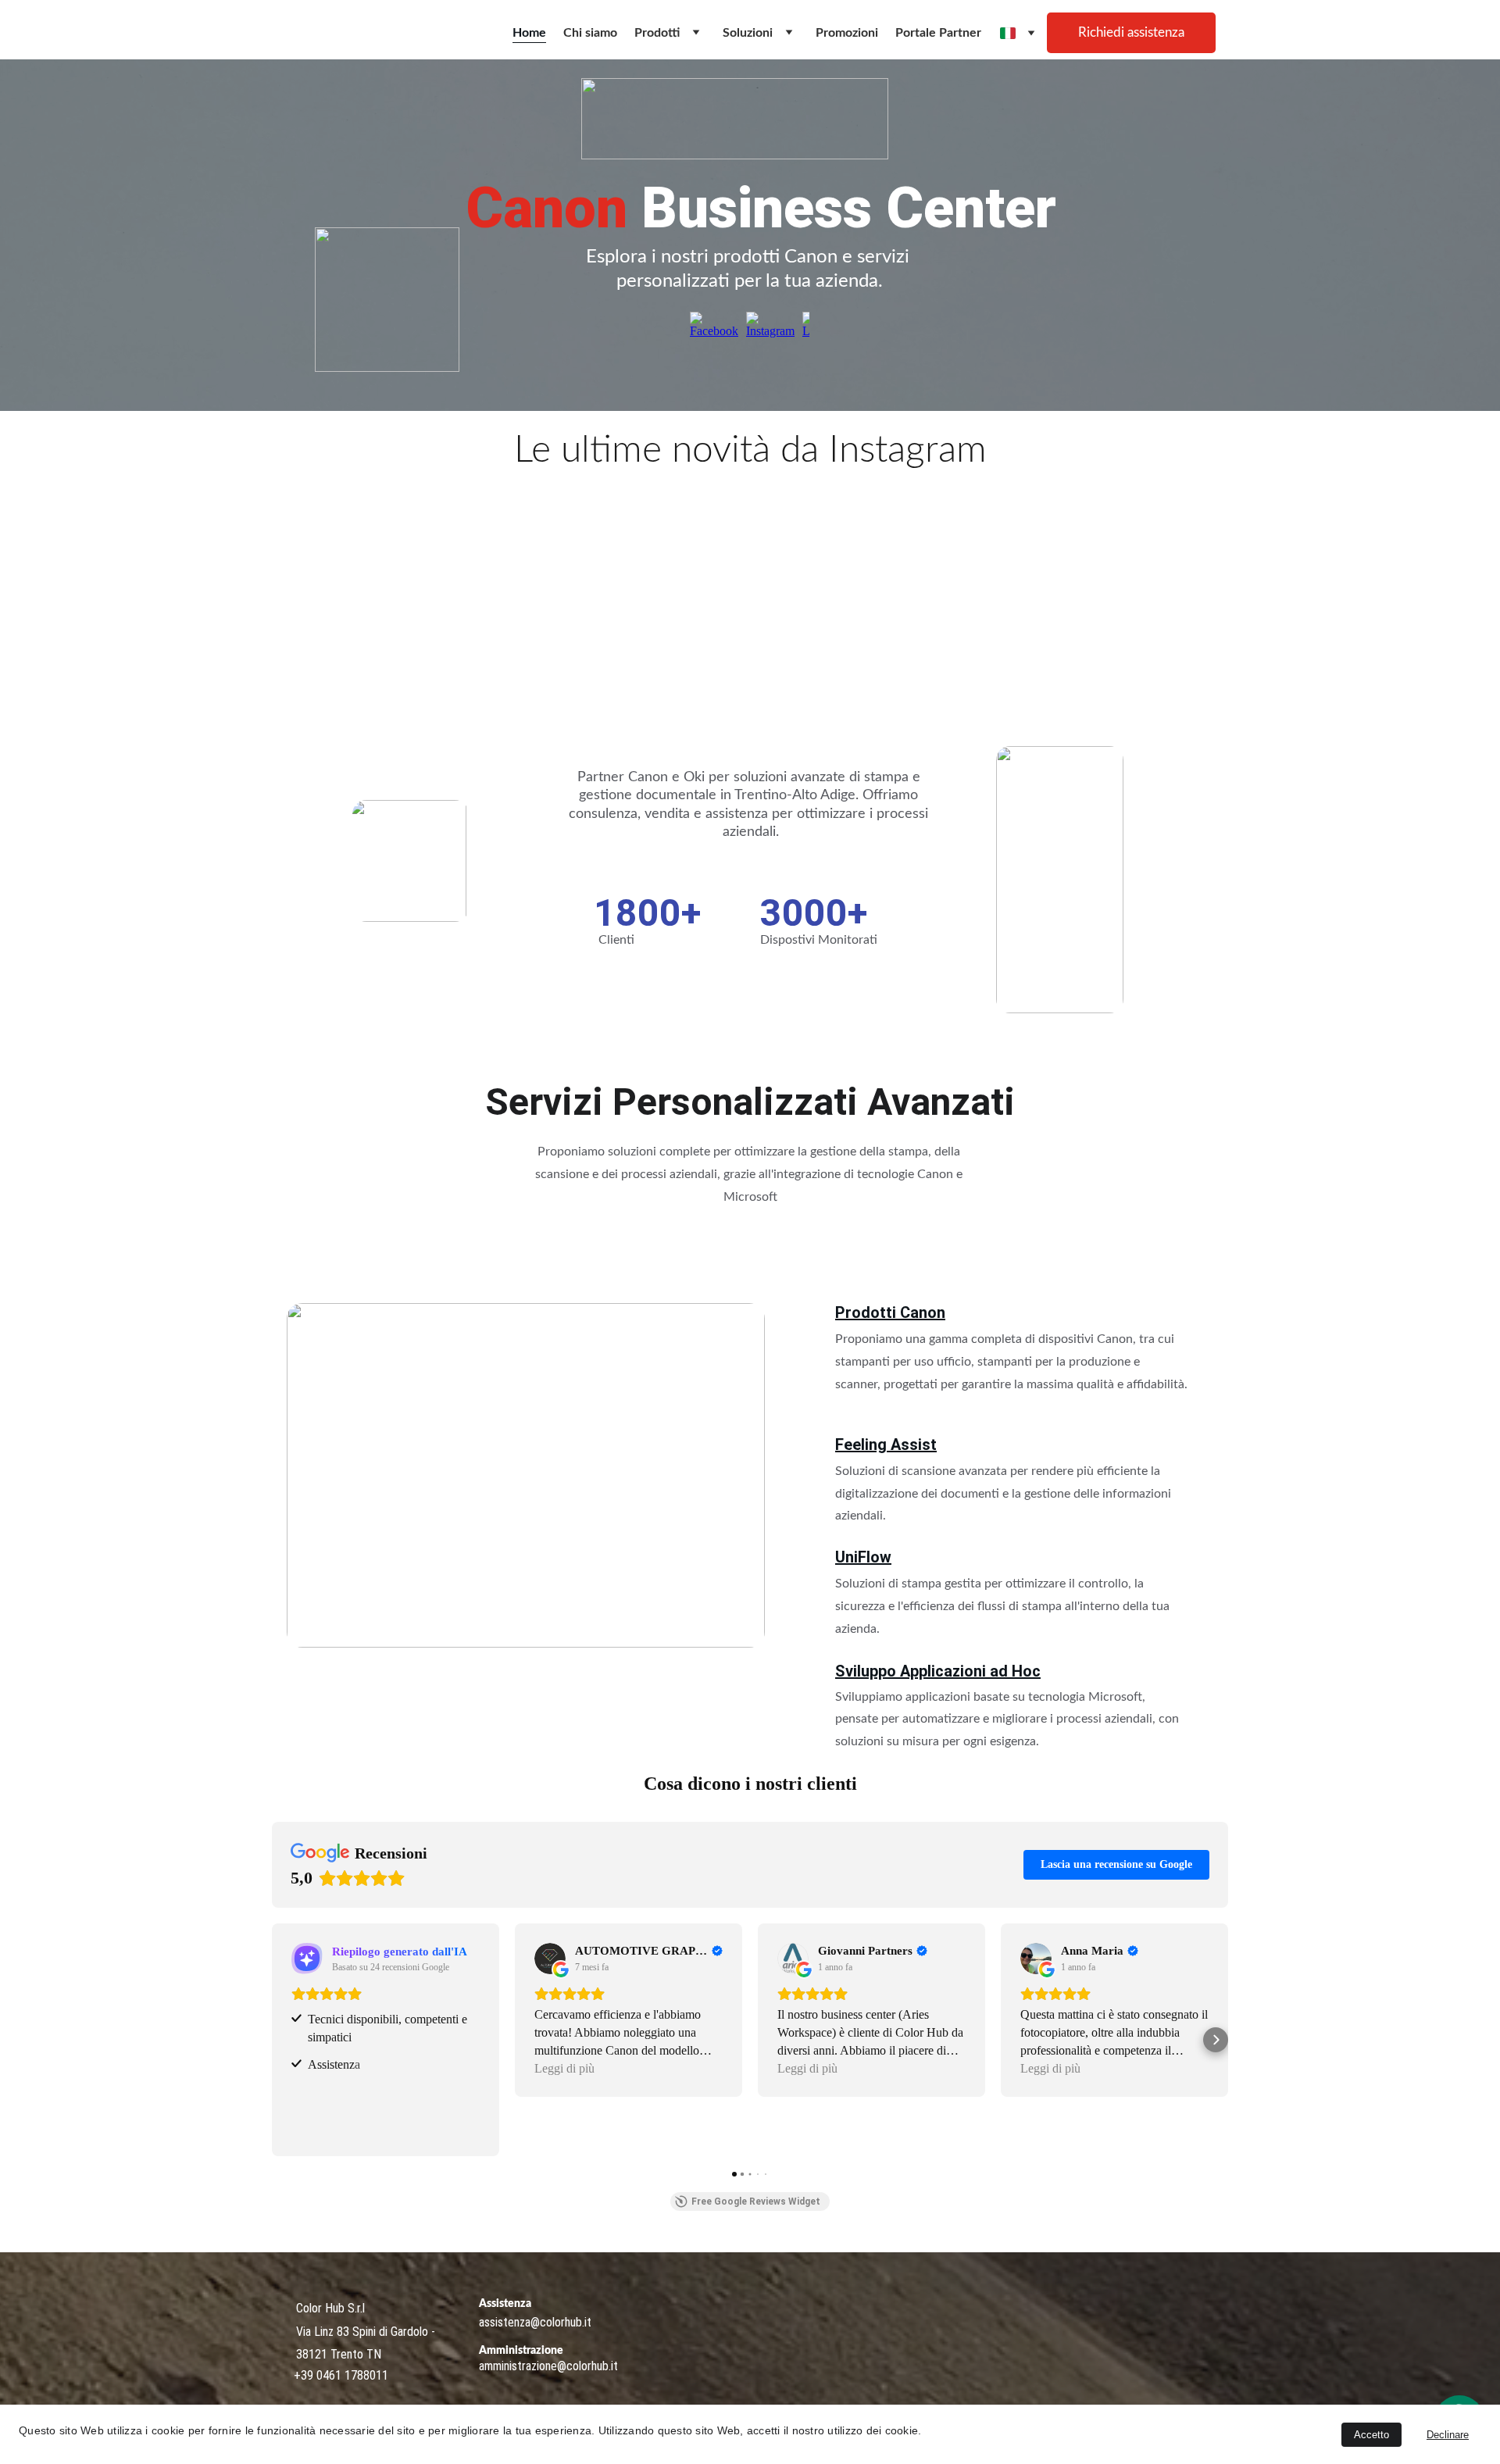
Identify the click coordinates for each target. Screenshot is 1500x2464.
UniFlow (863, 1557)
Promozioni (847, 33)
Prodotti (657, 33)
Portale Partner (938, 33)
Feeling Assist (886, 1444)
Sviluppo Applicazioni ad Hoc (938, 1671)
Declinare (1448, 2435)
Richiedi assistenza (1131, 32)
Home (529, 33)
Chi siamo (590, 33)
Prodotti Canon (890, 1312)
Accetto (1371, 2435)
